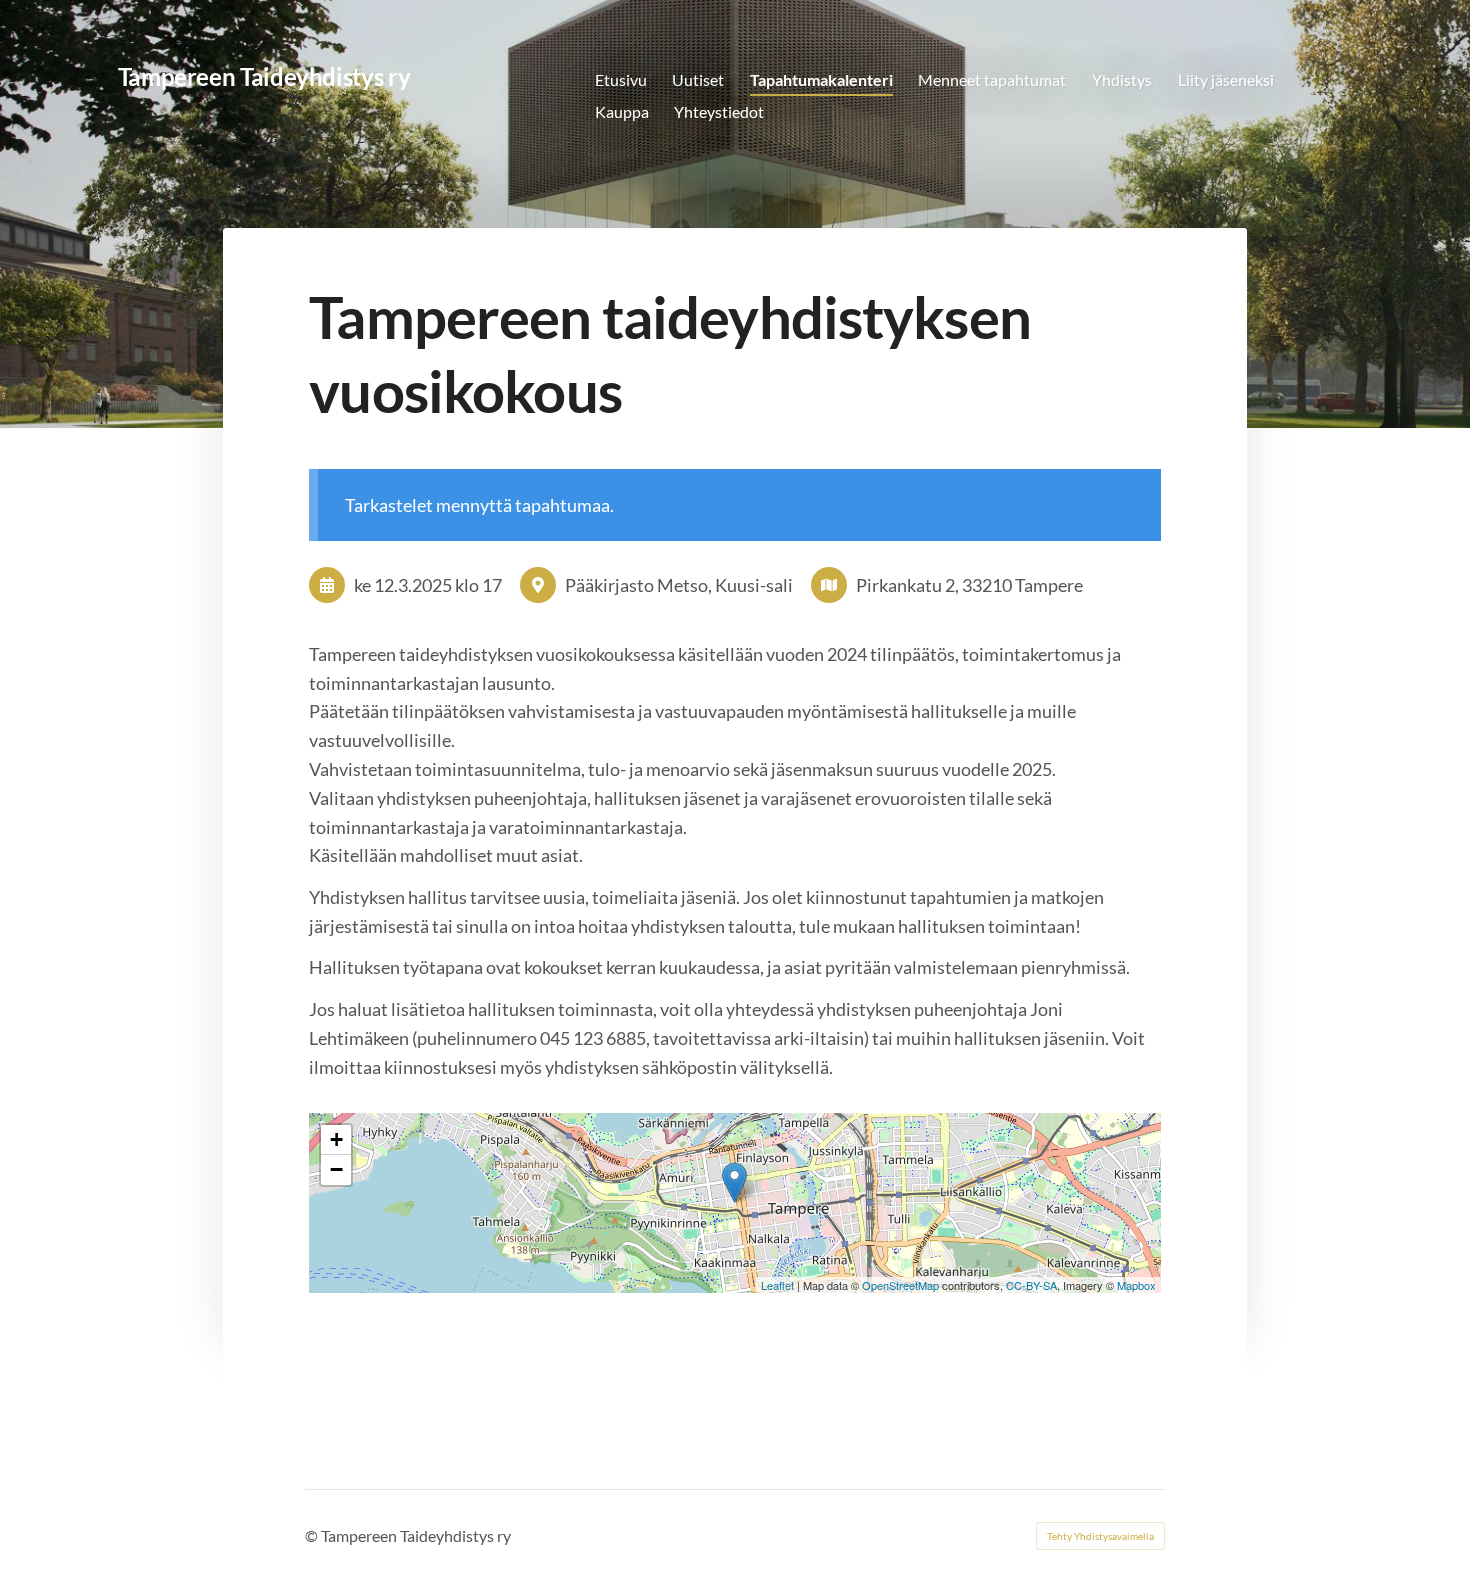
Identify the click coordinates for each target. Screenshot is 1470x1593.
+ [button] (336, 1139)
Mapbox (1136, 1285)
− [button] (336, 1169)
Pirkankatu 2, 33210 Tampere (969, 585)
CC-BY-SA (1031, 1285)
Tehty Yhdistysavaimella (1100, 1536)
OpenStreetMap (900, 1285)
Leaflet (777, 1285)
